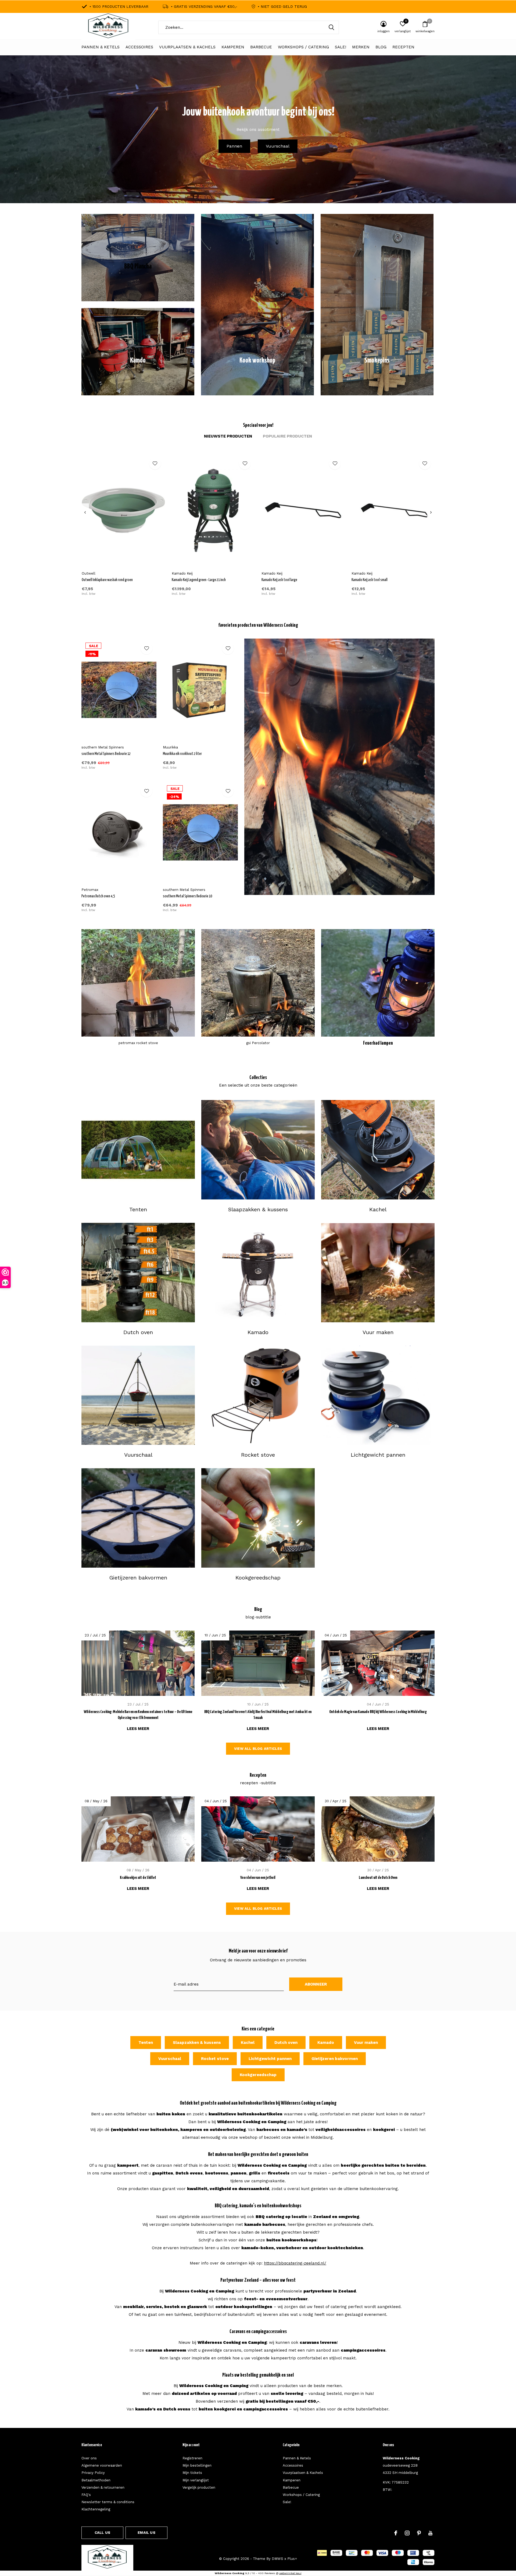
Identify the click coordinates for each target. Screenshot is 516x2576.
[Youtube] (430, 2533)
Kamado (326, 2043)
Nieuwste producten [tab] (228, 436)
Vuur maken (366, 2043)
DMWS (277, 2559)
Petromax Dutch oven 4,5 (98, 896)
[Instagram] (407, 2533)
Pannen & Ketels (101, 47)
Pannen (234, 146)
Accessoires (139, 47)
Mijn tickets (192, 2473)
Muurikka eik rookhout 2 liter (182, 754)
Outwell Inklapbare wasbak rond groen (107, 580)
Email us (146, 2533)
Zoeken (331, 27)
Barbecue (261, 47)
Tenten (146, 2043)
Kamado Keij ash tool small (370, 580)
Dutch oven (286, 2043)
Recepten (403, 47)
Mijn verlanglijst (196, 2480)
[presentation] (85, 513)
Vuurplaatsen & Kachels (187, 47)
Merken (361, 47)
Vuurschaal (278, 146)
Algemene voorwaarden (102, 2465)
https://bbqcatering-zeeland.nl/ (295, 2263)
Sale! (341, 47)
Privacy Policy (93, 2473)
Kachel (248, 2043)
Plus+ (292, 2559)
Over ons (89, 2458)
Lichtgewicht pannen (270, 2059)
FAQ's (86, 2495)
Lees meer (138, 1729)
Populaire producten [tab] (287, 436)
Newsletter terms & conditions (108, 2502)
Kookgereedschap (258, 2075)
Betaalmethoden (96, 2480)
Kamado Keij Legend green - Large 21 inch (199, 580)
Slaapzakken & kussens (197, 2043)
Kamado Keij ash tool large (279, 580)
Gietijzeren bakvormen (335, 2059)
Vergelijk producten (199, 2487)
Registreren (192, 2458)
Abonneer (316, 1984)
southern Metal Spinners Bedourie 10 (187, 896)
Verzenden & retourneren (103, 2487)
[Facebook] (396, 2533)
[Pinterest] (419, 2533)
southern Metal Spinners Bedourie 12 (106, 754)
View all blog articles (258, 1749)
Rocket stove (215, 2059)
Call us (102, 2533)
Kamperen (233, 47)
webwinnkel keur (290, 2573)
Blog (381, 47)
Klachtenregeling (96, 2509)
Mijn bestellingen (197, 2465)
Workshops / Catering (303, 47)
